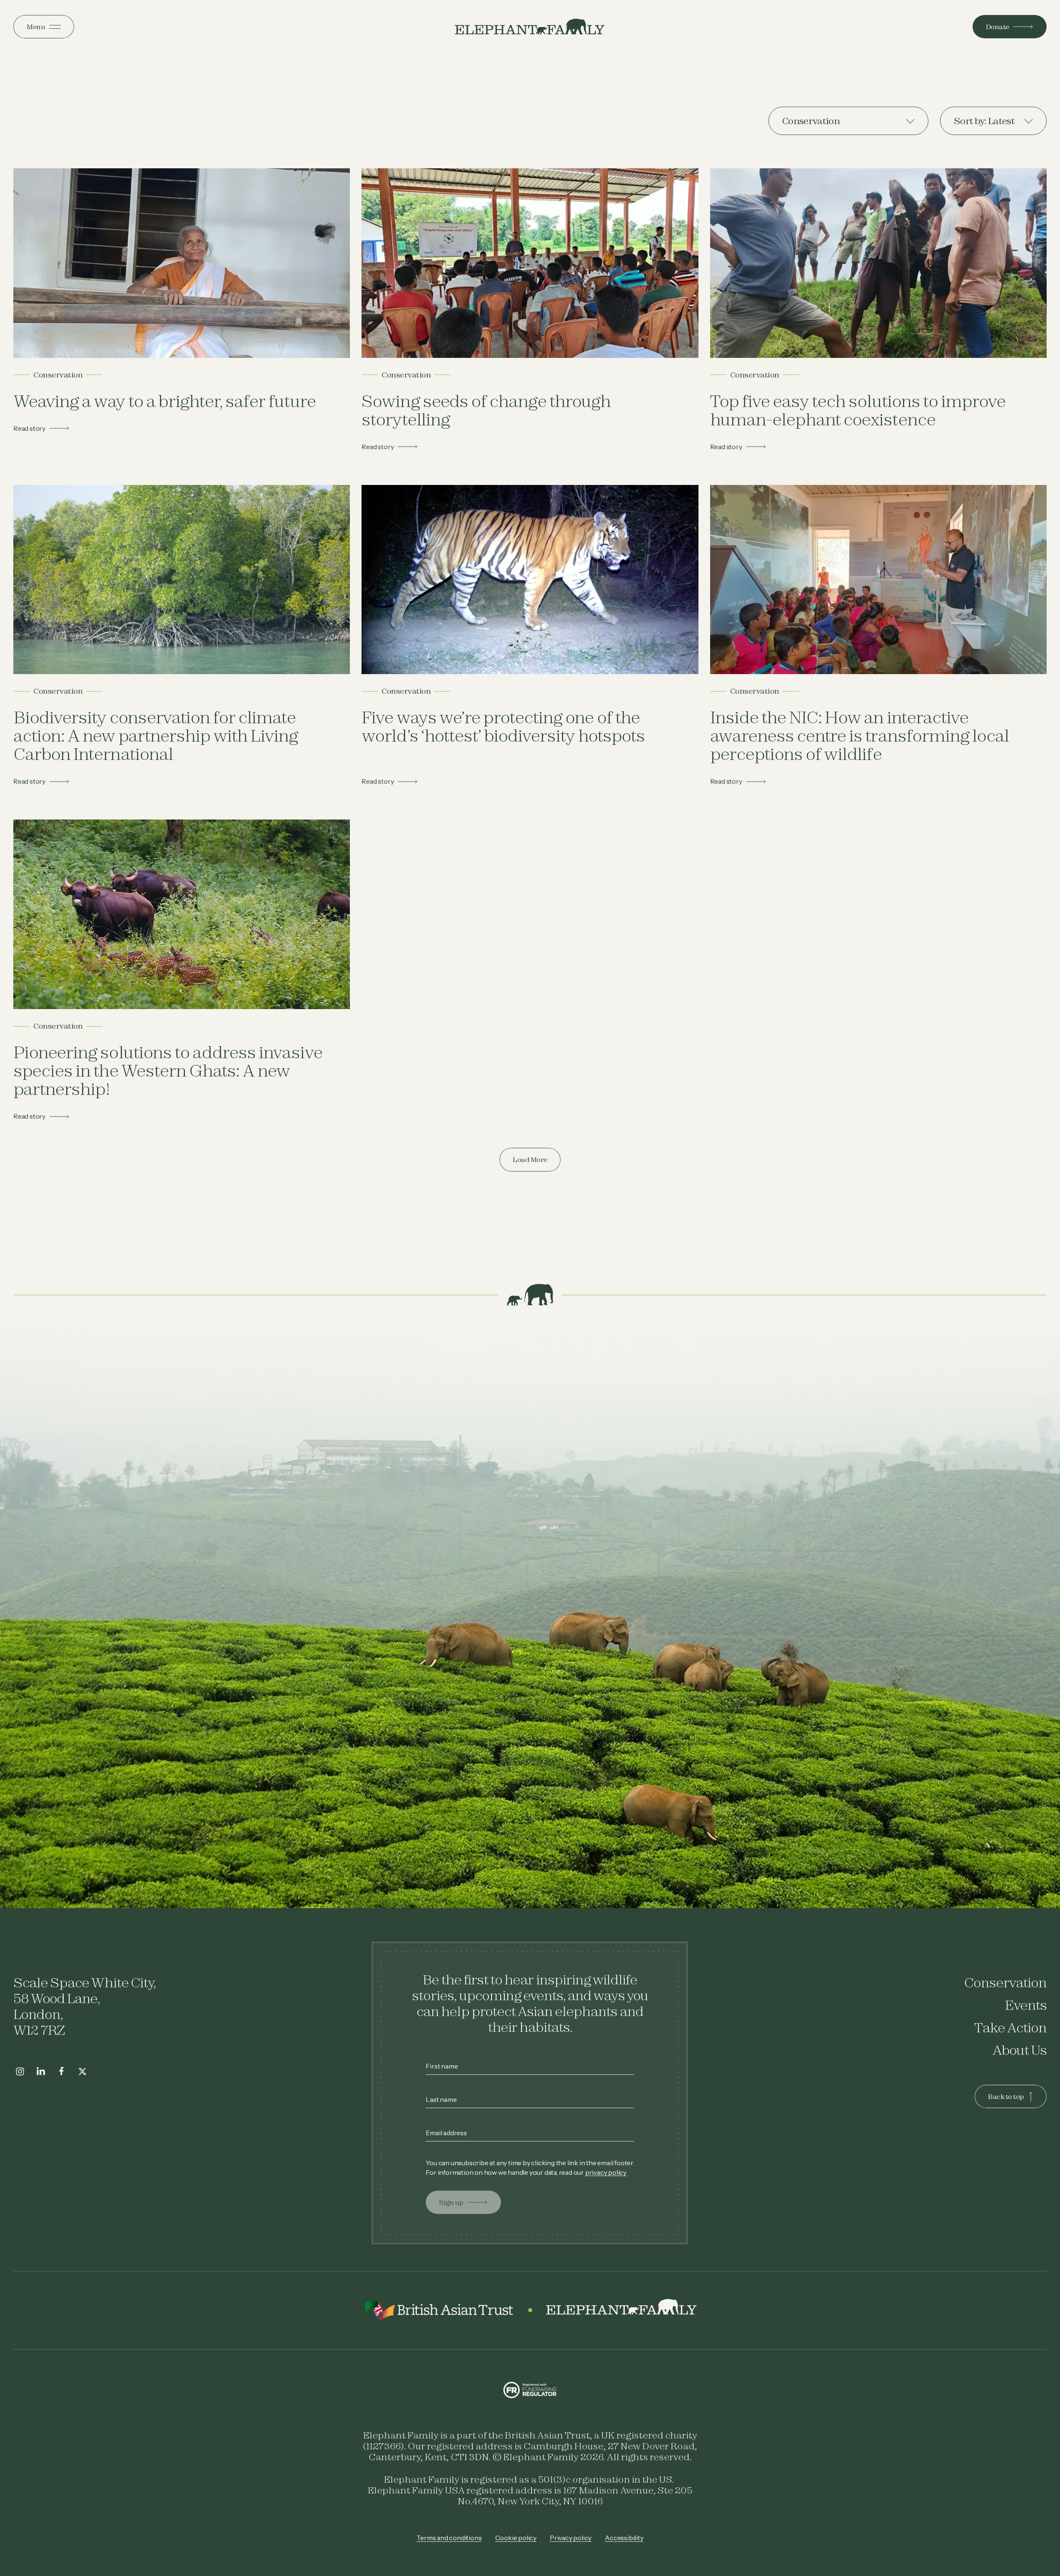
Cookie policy (516, 2538)
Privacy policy (571, 2538)
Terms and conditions (449, 2538)
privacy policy (606, 2172)
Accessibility (624, 2538)
